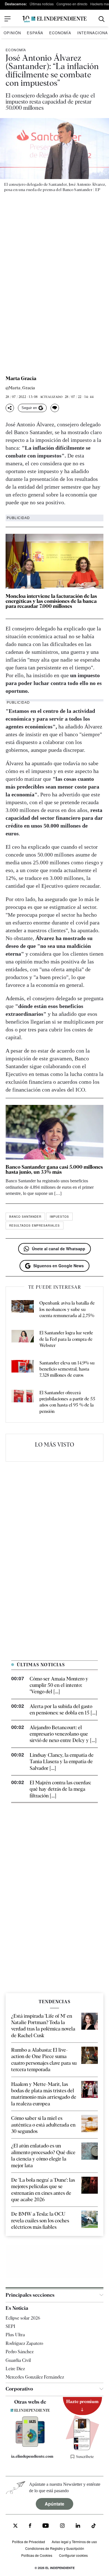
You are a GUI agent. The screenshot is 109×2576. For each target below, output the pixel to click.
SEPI (10, 2326)
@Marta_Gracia (20, 388)
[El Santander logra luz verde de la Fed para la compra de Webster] (23, 1339)
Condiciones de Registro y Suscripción (55, 2548)
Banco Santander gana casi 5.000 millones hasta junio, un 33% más (54, 1169)
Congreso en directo (72, 4)
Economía (60, 33)
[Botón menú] (8, 19)
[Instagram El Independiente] (62, 2526)
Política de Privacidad (29, 2542)
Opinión (12, 33)
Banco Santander (25, 1217)
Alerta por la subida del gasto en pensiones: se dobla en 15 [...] (63, 1709)
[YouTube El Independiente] (46, 2526)
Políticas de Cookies (37, 2555)
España (35, 33)
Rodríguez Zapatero (24, 2343)
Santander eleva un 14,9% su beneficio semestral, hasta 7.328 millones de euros (67, 1369)
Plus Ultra (15, 2335)
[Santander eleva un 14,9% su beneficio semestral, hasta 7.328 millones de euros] (23, 1369)
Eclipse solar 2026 (23, 2318)
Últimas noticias (42, 4)
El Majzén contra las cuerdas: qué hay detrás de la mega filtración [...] (60, 1789)
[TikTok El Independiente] (94, 2527)
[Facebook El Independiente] (30, 2526)
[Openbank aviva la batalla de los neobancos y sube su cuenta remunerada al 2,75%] (23, 1309)
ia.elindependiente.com (32, 2456)
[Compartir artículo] (10, 408)
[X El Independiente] (15, 2526)
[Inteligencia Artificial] (30, 2445)
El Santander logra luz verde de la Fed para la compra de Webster (66, 1339)
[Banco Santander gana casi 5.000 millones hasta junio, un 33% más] (54, 1132)
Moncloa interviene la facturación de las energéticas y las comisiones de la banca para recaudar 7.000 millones (51, 601)
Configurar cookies (73, 2555)
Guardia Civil (18, 2360)
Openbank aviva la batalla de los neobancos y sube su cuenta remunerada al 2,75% (67, 1309)
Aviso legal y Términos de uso (74, 2542)
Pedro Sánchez (20, 2352)
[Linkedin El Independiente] (78, 2526)
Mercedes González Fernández (35, 2377)
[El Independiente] (54, 19)
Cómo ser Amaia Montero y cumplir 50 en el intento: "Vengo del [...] (59, 1685)
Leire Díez (15, 2369)
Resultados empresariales (35, 1225)
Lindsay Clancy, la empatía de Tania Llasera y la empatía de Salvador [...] (62, 1762)
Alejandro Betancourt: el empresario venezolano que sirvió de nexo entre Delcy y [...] (63, 1734)
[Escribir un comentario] (55, 408)
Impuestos (59, 1217)
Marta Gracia (21, 378)
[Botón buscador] (102, 19)
